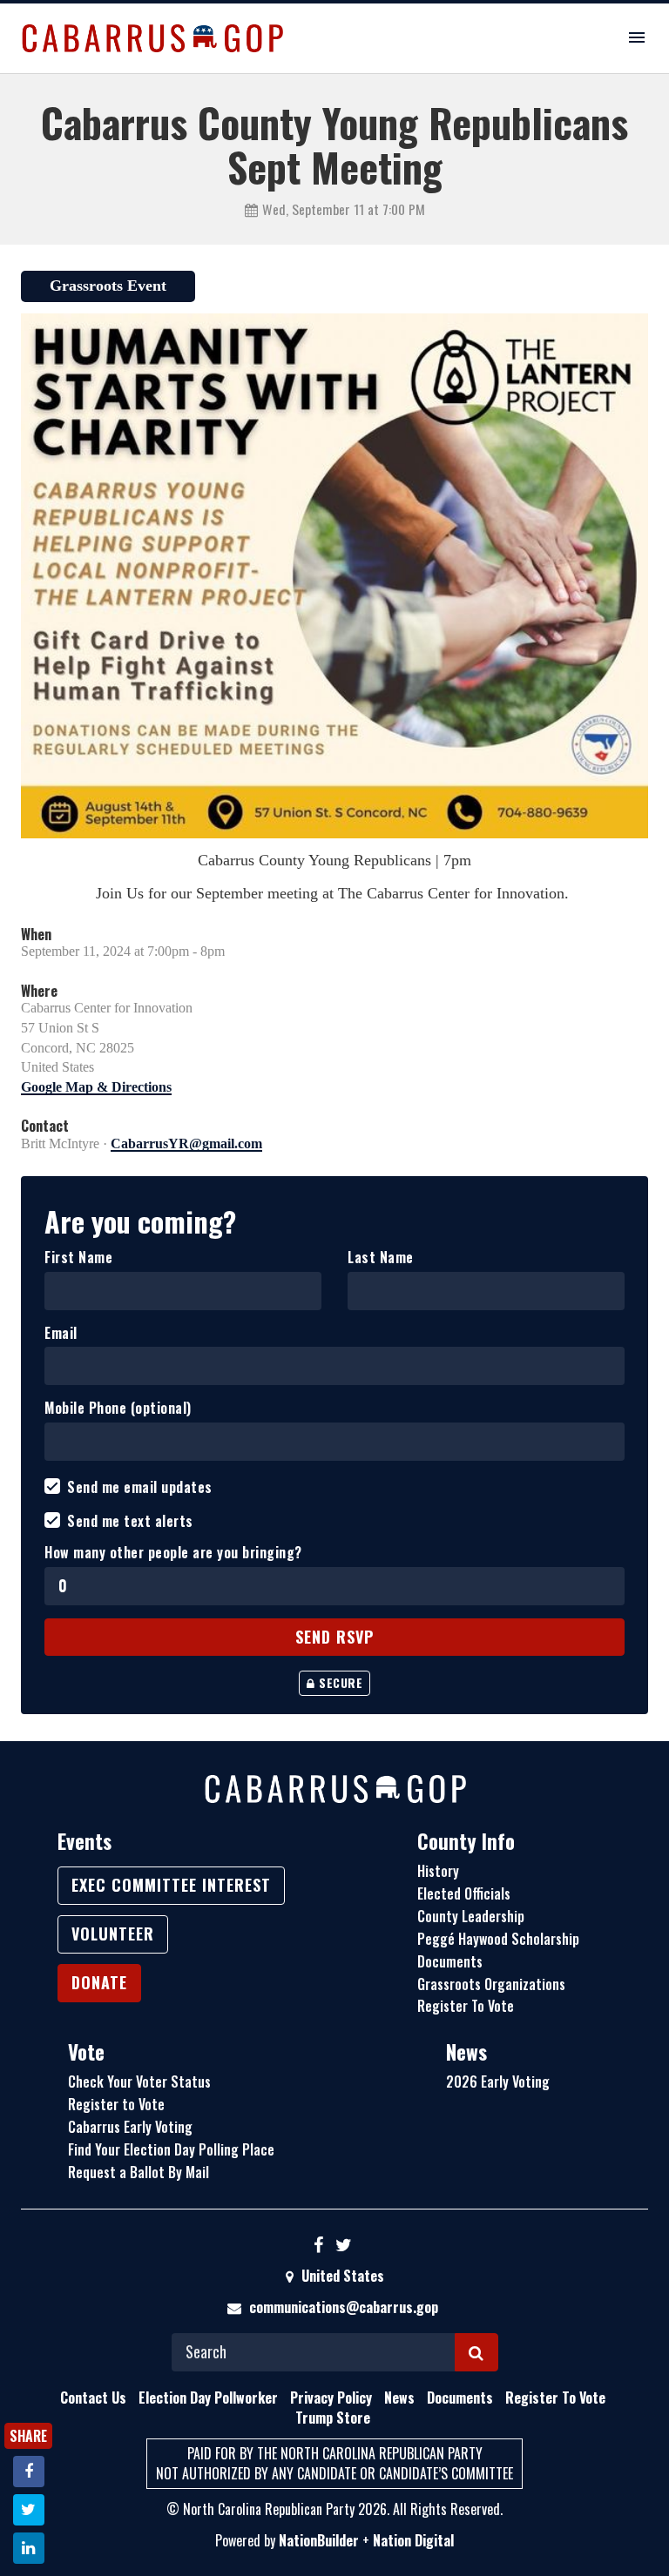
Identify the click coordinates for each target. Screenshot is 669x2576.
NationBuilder (319, 2540)
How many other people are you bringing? (173, 1553)
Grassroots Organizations (491, 1984)
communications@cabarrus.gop (344, 2307)
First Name (78, 1258)
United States (341, 2276)
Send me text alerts (130, 1521)
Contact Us (93, 2398)
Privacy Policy (331, 2398)
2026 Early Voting (498, 2082)
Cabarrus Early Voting (130, 2127)
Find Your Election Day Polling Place (171, 2149)
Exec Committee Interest (171, 1885)
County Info (466, 1841)
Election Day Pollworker (208, 2398)
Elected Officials (464, 1893)
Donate (99, 1982)
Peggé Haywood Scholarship (498, 1939)
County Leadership (471, 1916)
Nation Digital (413, 2540)
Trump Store (333, 2418)
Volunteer (113, 1934)
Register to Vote (116, 2104)
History (438, 1871)
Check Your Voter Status (139, 2082)
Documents (450, 1961)
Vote (86, 2052)
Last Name (381, 1258)
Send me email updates (140, 1487)
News (466, 2052)
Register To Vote (466, 2006)
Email (61, 1333)
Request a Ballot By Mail (139, 2172)
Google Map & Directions (96, 1087)
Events (84, 1841)
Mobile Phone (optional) (118, 1408)
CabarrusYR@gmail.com (186, 1143)
